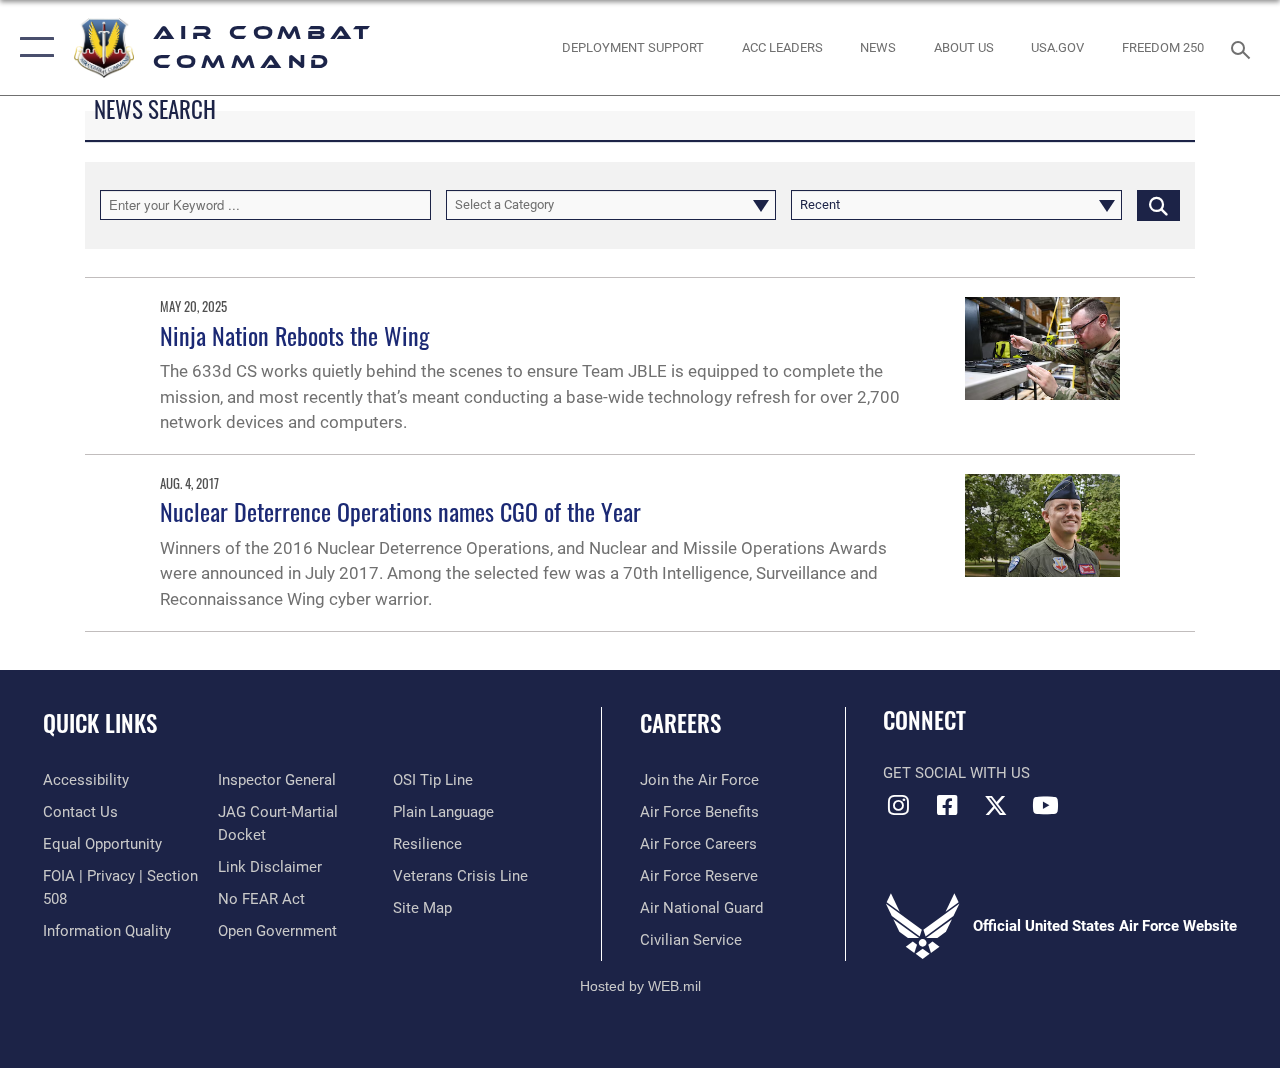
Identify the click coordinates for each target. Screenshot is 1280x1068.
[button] (32, 47)
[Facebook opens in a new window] (947, 805)
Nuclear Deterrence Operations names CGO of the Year (400, 511)
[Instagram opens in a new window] (898, 805)
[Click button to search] (1158, 205)
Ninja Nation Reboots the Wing (294, 335)
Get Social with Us (956, 773)
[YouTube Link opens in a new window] (1045, 805)
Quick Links (100, 723)
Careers (680, 723)
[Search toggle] (1244, 47)
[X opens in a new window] (996, 805)
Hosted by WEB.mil (640, 986)
